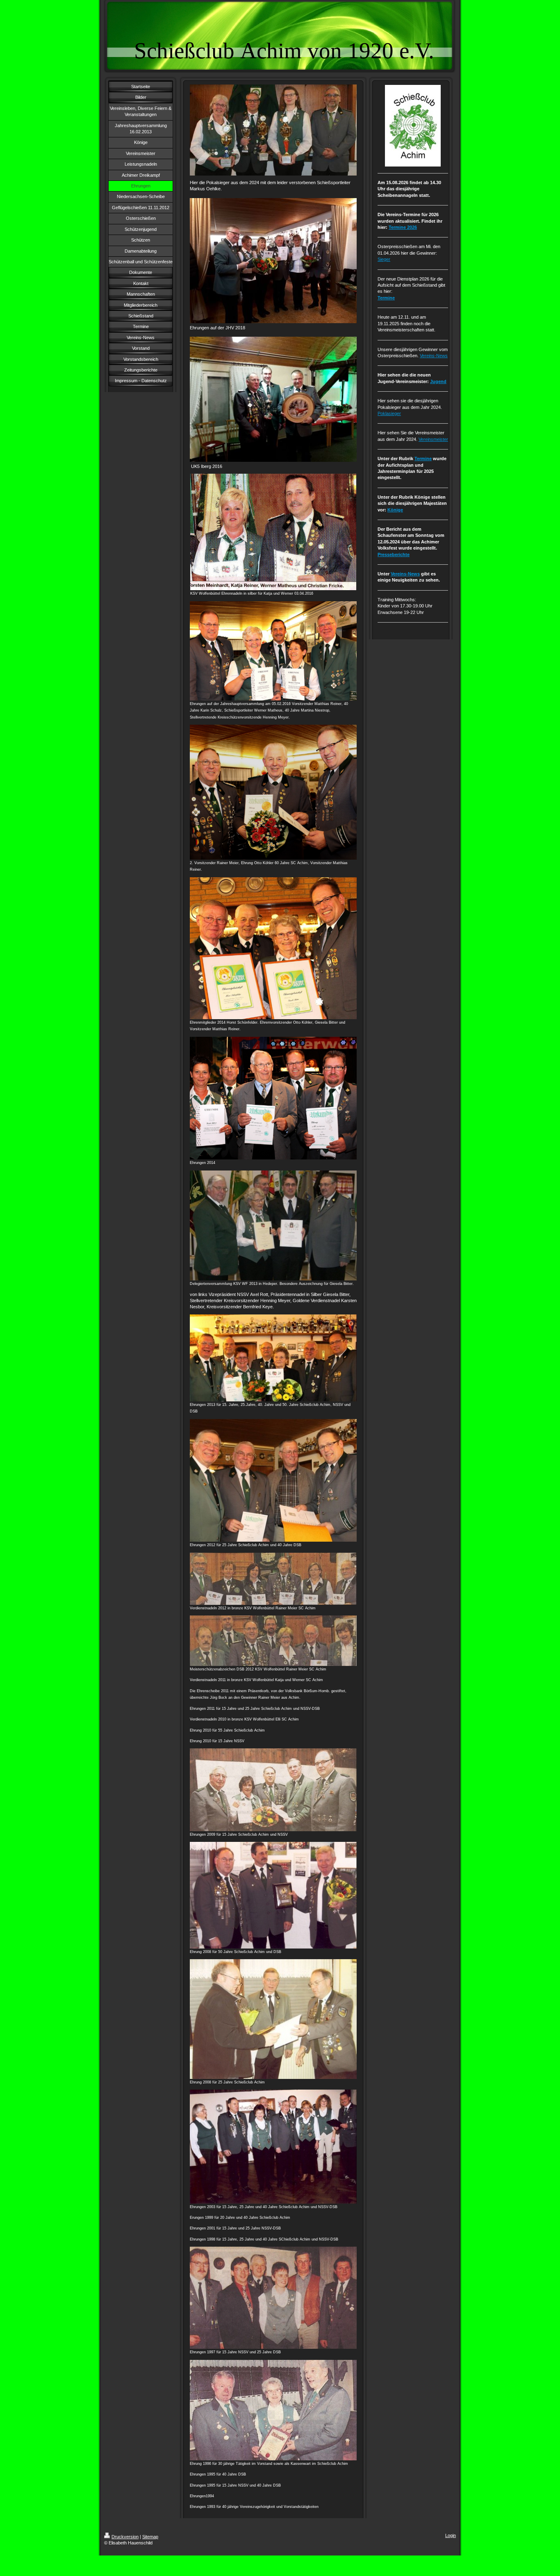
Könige (395, 510)
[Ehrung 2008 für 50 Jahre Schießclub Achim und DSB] (273, 1895)
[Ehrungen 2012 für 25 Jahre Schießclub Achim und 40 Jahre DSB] (273, 1480)
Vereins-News (434, 356)
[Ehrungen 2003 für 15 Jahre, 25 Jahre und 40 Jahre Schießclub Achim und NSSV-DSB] (273, 2146)
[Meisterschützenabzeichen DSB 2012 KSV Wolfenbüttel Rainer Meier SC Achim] (273, 1641)
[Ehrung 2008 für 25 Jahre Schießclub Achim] (273, 2019)
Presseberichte (394, 554)
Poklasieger (389, 413)
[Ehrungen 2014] (273, 1098)
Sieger (384, 259)
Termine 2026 (403, 227)
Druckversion (125, 2537)
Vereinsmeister (433, 439)
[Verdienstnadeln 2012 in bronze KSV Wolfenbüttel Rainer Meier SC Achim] (273, 1579)
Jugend (438, 381)
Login (451, 2535)
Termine (386, 298)
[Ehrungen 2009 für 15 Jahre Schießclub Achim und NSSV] (273, 1790)
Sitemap (150, 2537)
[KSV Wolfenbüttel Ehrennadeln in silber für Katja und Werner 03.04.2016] (273, 532)
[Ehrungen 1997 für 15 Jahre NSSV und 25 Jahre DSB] (273, 2298)
